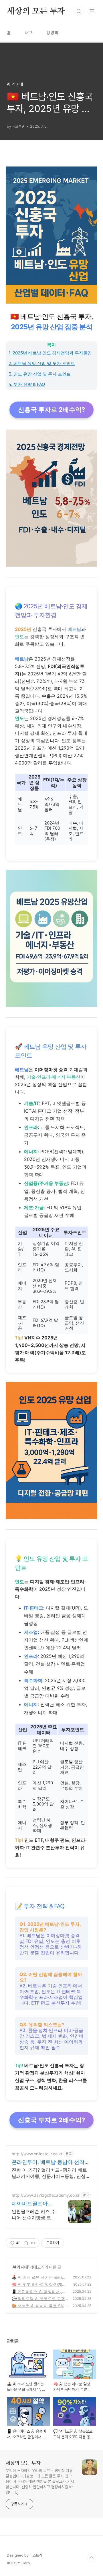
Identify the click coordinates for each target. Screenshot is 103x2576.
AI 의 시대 (20, 2267)
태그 (29, 33)
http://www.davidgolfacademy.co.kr (46, 2195)
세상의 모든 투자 (36, 11)
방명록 (52, 33)
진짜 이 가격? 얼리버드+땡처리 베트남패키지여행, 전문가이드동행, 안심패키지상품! (51, 2173)
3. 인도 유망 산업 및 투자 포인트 (40, 374)
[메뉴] (92, 11)
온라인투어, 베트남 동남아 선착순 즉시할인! (51, 2162)
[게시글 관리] (33, 2243)
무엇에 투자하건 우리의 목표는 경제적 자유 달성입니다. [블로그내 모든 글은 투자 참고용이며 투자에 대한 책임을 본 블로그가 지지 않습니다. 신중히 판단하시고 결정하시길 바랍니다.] (40, 2481)
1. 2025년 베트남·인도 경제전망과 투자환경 (50, 353)
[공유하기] (26, 2243)
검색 (79, 11)
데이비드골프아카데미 (32, 2204)
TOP (92, 2558)
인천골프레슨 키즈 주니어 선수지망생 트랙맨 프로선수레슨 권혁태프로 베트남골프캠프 (34, 2215)
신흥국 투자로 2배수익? (51, 410)
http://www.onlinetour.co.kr (37, 2154)
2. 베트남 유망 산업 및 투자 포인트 (42, 363)
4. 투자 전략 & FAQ (27, 384)
